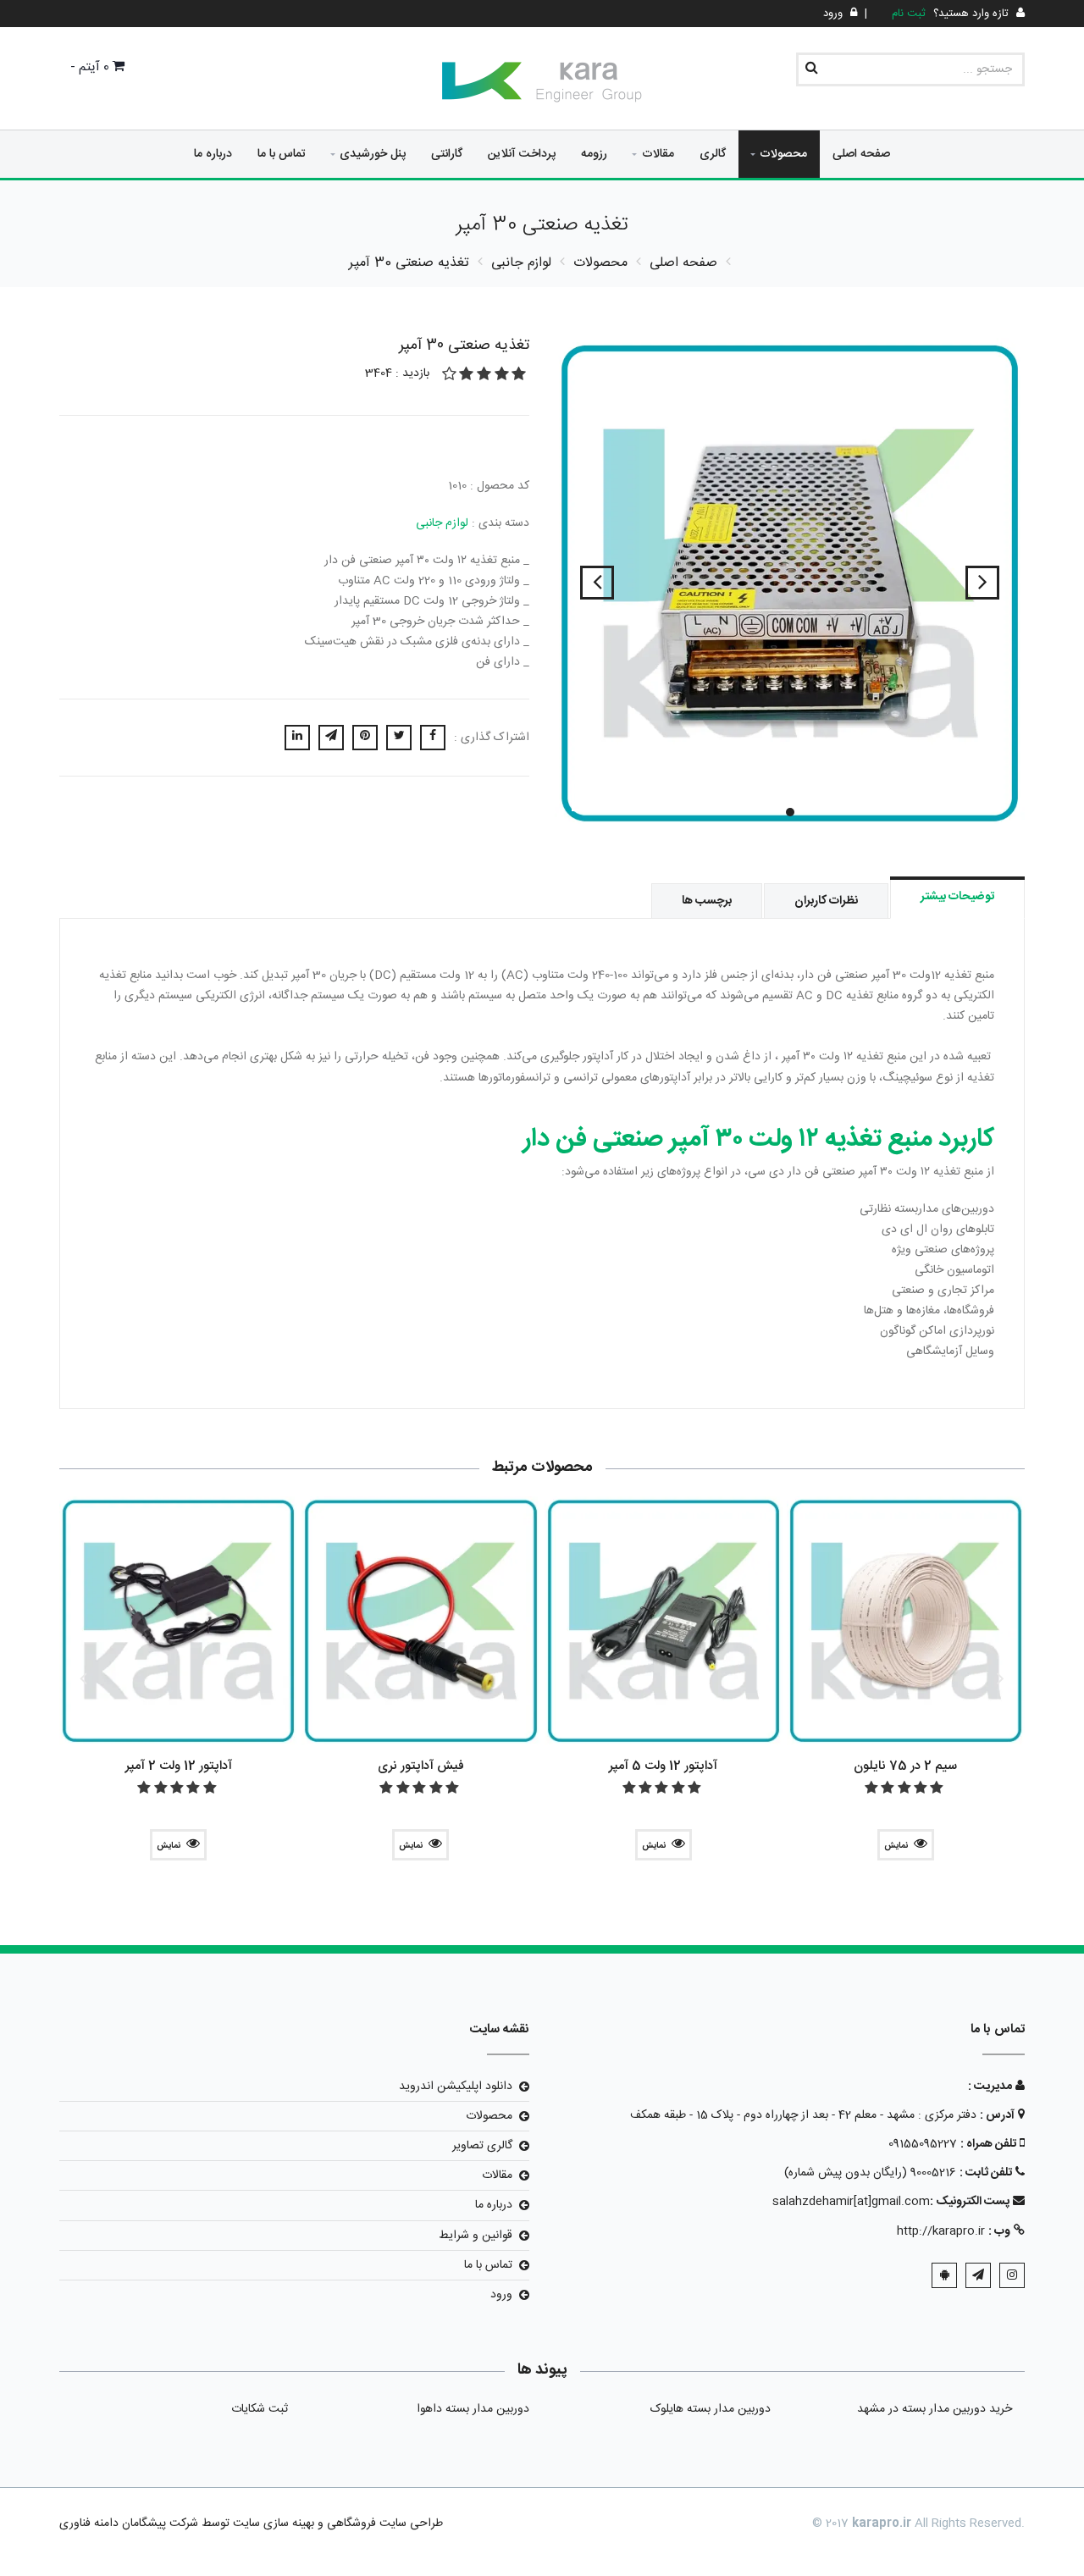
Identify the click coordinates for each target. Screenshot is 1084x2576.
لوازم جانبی (442, 523)
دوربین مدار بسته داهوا (473, 2409)
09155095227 (923, 2144)
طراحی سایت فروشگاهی (383, 2523)
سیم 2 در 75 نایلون (905, 1766)
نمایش (896, 1846)
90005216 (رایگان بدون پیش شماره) (870, 2173)
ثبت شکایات (260, 2409)
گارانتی (447, 154)
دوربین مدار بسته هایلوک (711, 2409)
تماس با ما (282, 154)
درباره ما (213, 154)
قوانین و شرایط (476, 2236)
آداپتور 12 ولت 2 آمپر (179, 1766)
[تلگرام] (978, 2275)
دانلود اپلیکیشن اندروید (456, 2087)
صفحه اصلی (861, 154)
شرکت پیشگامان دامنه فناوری (129, 2523)
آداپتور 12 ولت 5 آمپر (663, 1766)
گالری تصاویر (482, 2146)
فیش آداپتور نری (421, 1766)
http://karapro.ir (941, 2231)
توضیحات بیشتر (957, 897)
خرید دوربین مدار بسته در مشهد (935, 2409)
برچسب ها (707, 901)
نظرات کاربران (826, 901)
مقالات (658, 154)
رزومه (594, 154)
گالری (713, 154)
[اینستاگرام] (1012, 2275)
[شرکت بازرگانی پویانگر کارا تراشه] (542, 82)
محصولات (783, 154)
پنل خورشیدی (373, 154)
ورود (501, 2295)
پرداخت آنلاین (522, 154)
